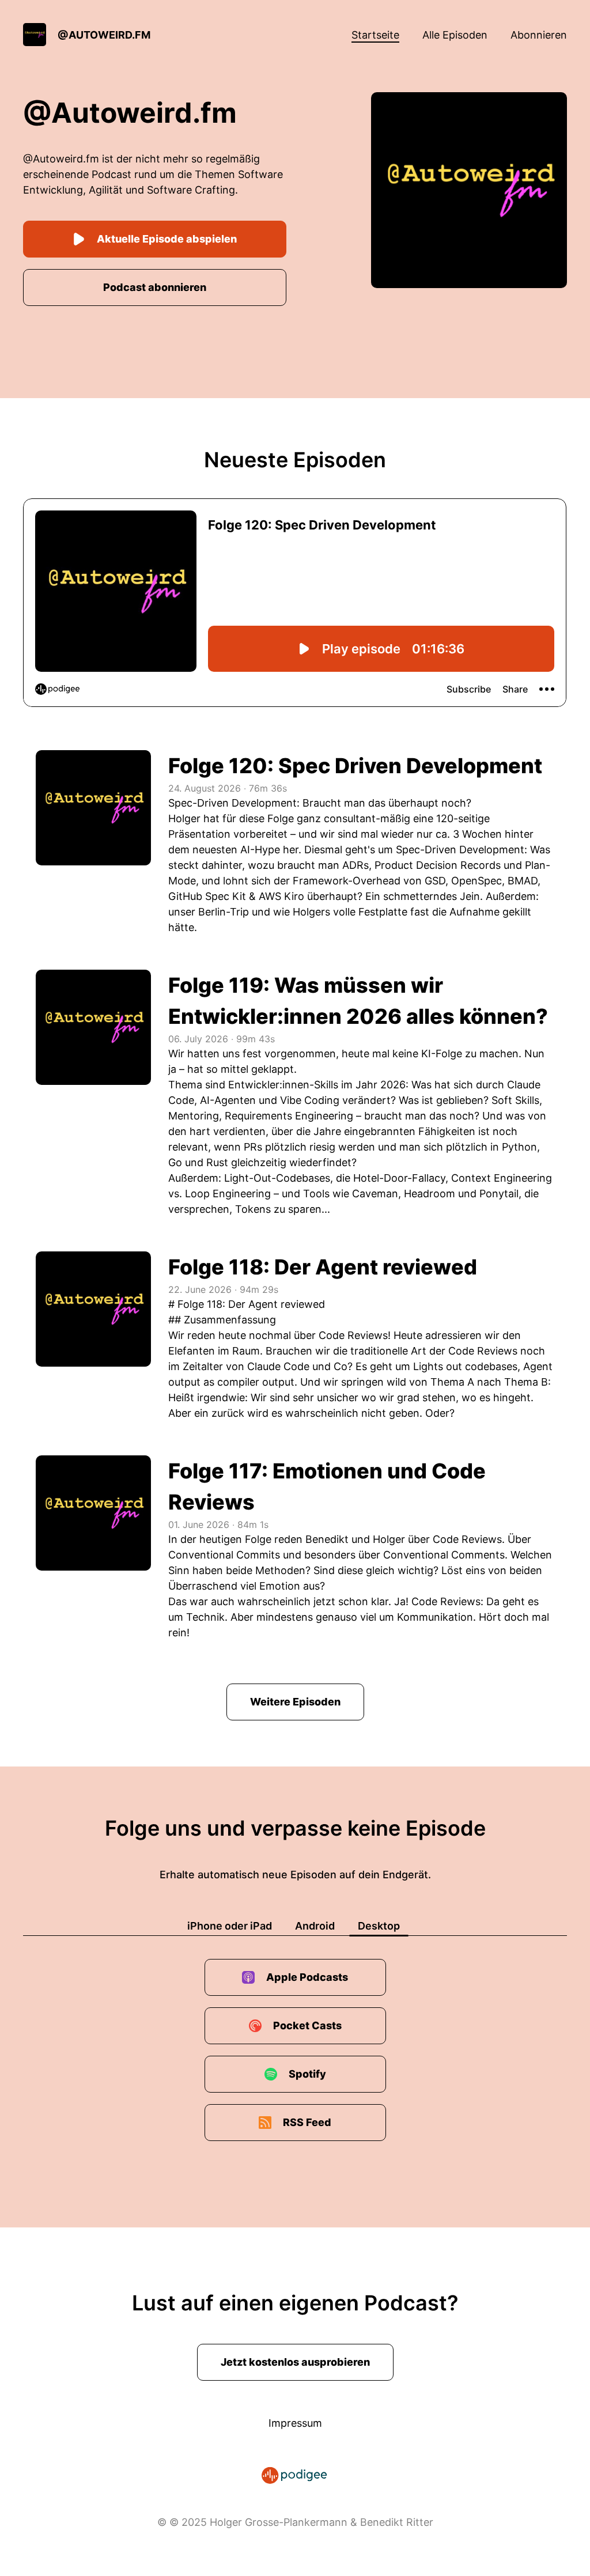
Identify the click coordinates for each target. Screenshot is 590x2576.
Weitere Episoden (295, 1702)
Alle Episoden (455, 35)
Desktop (379, 1926)
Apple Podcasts (307, 1977)
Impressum (295, 2423)
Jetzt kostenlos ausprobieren (295, 2362)
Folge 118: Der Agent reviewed (323, 1267)
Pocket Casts (307, 2025)
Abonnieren (539, 35)
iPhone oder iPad (230, 1926)
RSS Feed (307, 2122)
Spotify (307, 2074)
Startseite (375, 35)
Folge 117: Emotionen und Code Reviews (327, 1486)
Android (315, 1926)
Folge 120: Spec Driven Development (355, 766)
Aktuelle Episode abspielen (167, 239)
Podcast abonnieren (155, 287)
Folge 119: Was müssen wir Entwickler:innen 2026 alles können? (358, 1001)
